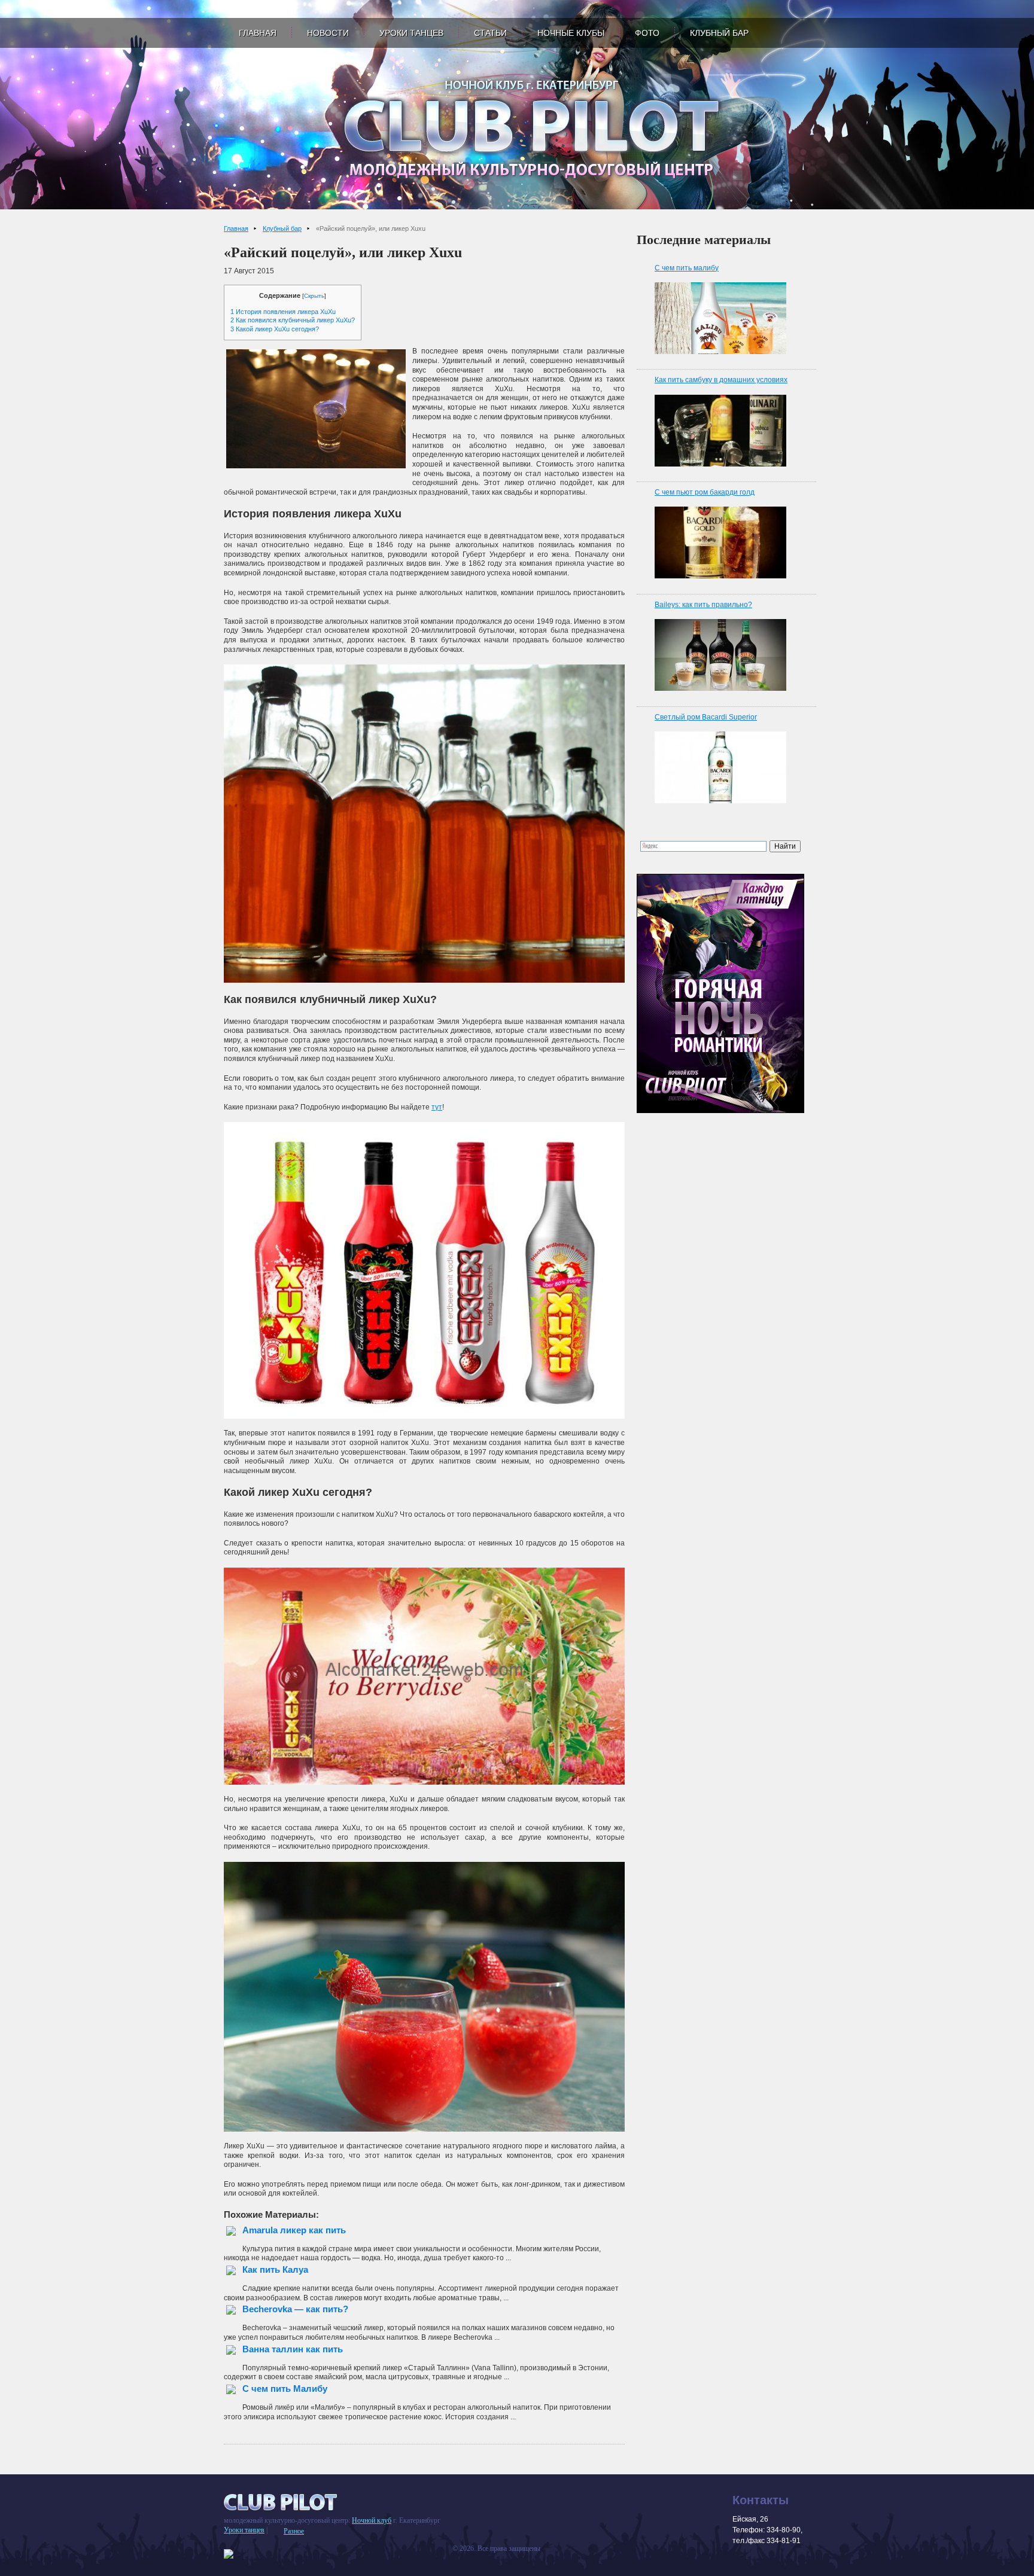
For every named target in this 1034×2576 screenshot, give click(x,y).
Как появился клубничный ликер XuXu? (293, 320)
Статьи (490, 33)
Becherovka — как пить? (295, 2309)
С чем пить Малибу (285, 2388)
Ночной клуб (372, 2520)
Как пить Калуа (275, 2269)
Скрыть (314, 296)
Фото (647, 33)
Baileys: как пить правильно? (703, 605)
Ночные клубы (571, 33)
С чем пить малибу (687, 268)
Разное (294, 2531)
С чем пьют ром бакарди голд (705, 492)
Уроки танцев (411, 33)
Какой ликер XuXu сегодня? (275, 329)
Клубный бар (719, 33)
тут (437, 1107)
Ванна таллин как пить (293, 2349)
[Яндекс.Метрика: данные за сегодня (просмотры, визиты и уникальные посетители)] (229, 2554)
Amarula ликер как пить (294, 2230)
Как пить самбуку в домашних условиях (721, 380)
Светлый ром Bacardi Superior (706, 717)
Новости (328, 33)
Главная (258, 33)
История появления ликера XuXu (283, 312)
